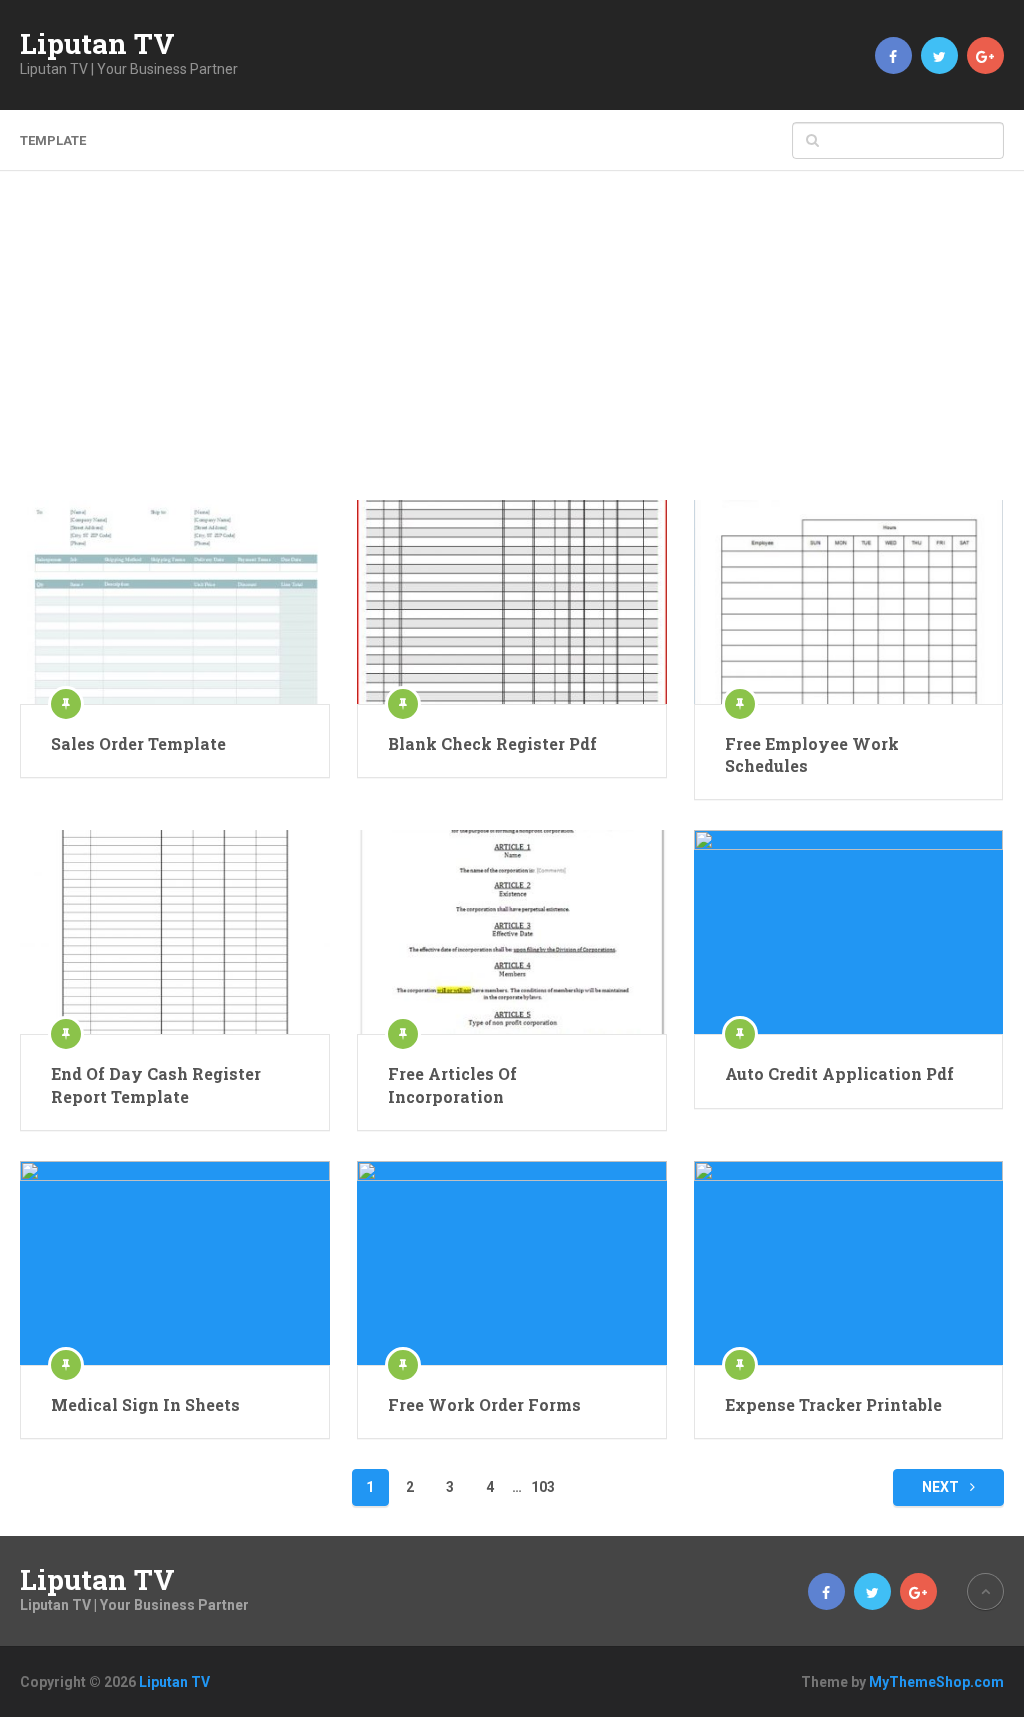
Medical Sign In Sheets (145, 1404)
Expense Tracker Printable (833, 1404)
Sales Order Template (138, 743)
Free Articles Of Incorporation (452, 1084)
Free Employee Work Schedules (812, 754)
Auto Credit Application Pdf (839, 1073)
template (53, 140)
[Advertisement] (512, 350)
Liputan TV (97, 44)
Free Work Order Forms (484, 1404)
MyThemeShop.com (936, 1682)
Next (942, 1487)
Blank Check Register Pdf (492, 743)
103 (543, 1487)
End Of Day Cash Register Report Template (156, 1084)
